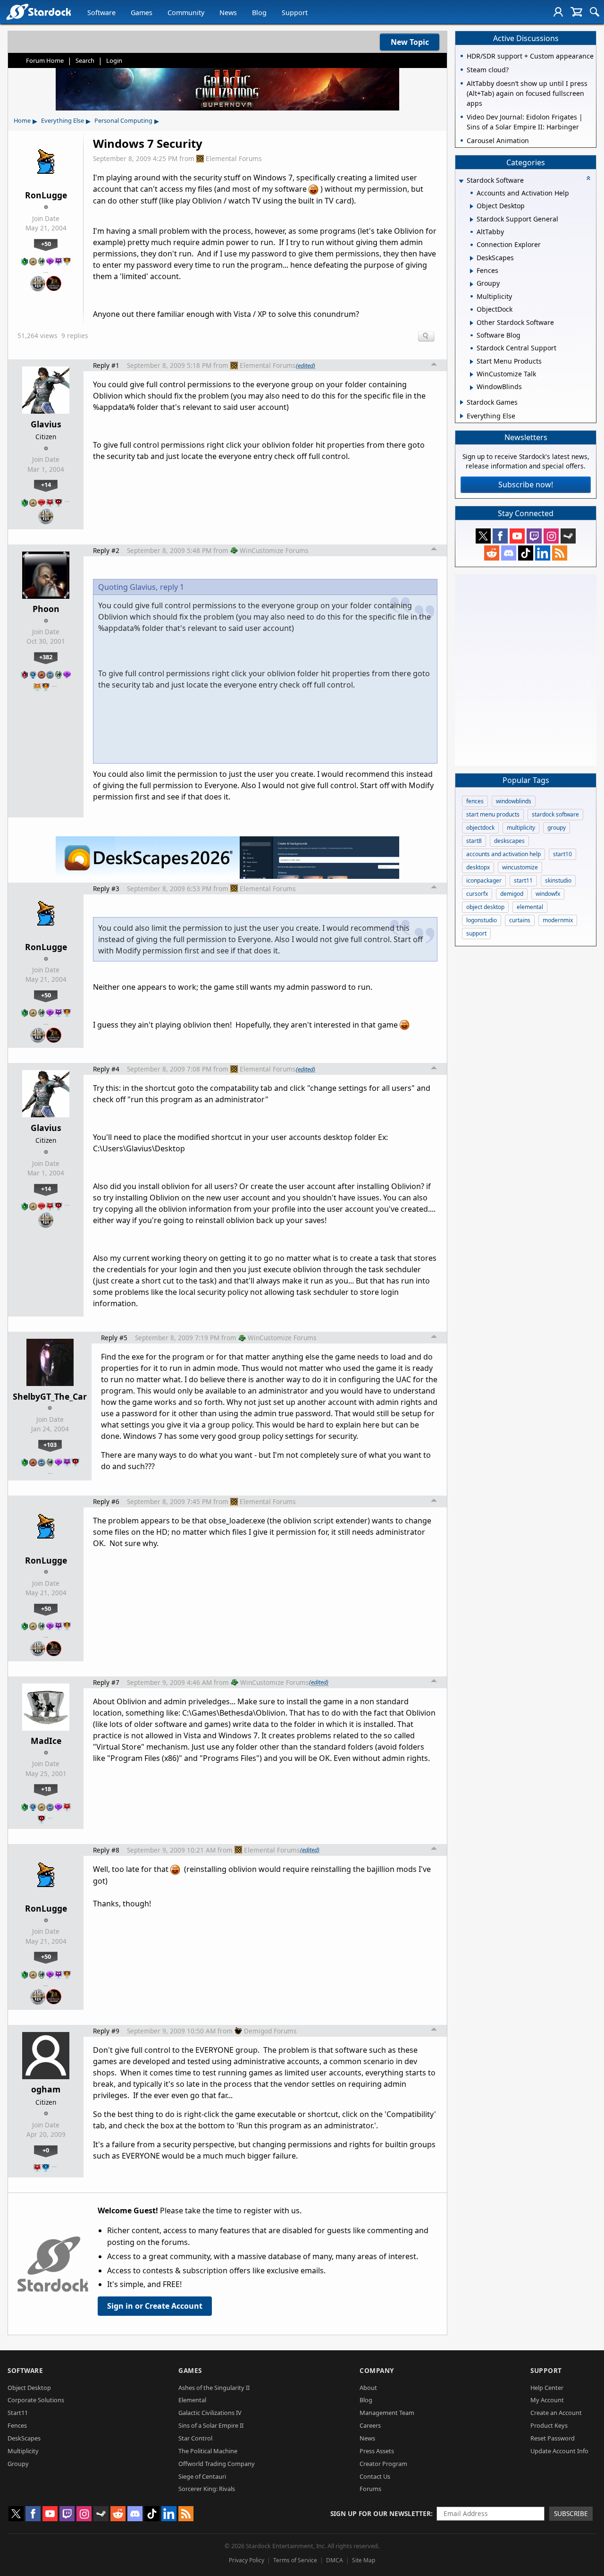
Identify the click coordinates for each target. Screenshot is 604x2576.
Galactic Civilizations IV (210, 2413)
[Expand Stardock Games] (462, 402)
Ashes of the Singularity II (214, 2388)
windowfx (548, 894)
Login (114, 60)
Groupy (18, 2464)
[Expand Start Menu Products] (472, 362)
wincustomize (520, 867)
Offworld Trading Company (217, 2464)
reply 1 (172, 587)
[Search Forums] (595, 12)
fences (475, 801)
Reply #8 (106, 1850)
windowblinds (514, 801)
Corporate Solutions (36, 2400)
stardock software (555, 814)
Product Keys (549, 2425)
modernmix (558, 920)
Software (101, 13)
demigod (512, 894)
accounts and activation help (503, 854)
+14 (46, 485)
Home (22, 120)
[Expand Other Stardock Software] (472, 323)
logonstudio (482, 920)
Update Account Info (559, 2451)
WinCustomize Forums (274, 550)
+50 (46, 244)
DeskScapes (24, 2438)
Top (434, 366)
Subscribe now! (526, 485)
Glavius (46, 424)
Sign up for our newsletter (381, 2513)
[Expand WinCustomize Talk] (472, 374)
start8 (474, 841)
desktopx (478, 867)
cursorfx (477, 894)
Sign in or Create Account (155, 2306)
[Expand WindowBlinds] (472, 388)
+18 (46, 1789)
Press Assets (377, 2451)
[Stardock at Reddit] (492, 553)
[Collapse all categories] (588, 178)
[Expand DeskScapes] (472, 258)
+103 (50, 1445)
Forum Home (45, 60)
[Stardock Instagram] (551, 536)
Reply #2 (106, 550)
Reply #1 (106, 365)
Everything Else (63, 120)
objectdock (480, 828)
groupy (557, 828)
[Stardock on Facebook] (500, 536)
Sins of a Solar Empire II (211, 2425)
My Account (547, 2400)
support (476, 933)
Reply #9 (106, 2031)
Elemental (192, 2400)
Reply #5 (114, 1338)
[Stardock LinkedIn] (543, 553)
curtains (520, 920)
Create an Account (556, 2413)
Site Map (364, 2560)
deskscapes (509, 841)
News (228, 13)
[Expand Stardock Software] (461, 181)
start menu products (493, 814)
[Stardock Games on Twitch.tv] (534, 536)
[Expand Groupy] (472, 284)
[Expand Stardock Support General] (472, 220)
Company (377, 2370)
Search (85, 60)
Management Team (387, 2413)
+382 (46, 657)
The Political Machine (208, 2451)
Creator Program (383, 2464)
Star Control (195, 2438)
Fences (17, 2425)
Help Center (547, 2388)
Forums (370, 2489)
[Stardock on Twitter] (483, 536)
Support (295, 13)
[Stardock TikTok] (526, 553)
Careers (370, 2425)
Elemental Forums (234, 158)
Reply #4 (106, 1069)
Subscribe (571, 2513)
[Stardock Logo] (38, 12)
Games (142, 13)
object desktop (485, 907)
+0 (46, 2150)
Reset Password (553, 2438)
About (368, 2388)
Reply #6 (106, 1501)
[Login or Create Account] (558, 12)
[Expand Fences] (472, 271)
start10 (562, 854)
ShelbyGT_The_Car (50, 1396)
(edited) (306, 366)
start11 (523, 880)
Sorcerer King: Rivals (207, 2489)
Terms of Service (295, 2560)
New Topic (410, 42)
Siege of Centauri (202, 2476)
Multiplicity (23, 2451)
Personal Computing (123, 120)
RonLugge (46, 195)
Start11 (18, 2413)
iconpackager (484, 880)
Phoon (46, 609)
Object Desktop (29, 2388)
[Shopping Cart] (576, 12)
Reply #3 (106, 888)
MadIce (46, 1741)
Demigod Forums (270, 2031)
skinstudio (558, 880)
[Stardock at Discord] (509, 553)
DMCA (335, 2560)
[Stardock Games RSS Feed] (560, 553)
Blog (259, 13)
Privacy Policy (247, 2560)
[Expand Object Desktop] (472, 206)
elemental (530, 907)
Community (186, 13)
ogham (46, 2089)
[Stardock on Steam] (568, 536)
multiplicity (521, 828)
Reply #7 (106, 1682)
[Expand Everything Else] (462, 416)
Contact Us (375, 2476)
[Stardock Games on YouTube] (517, 536)
